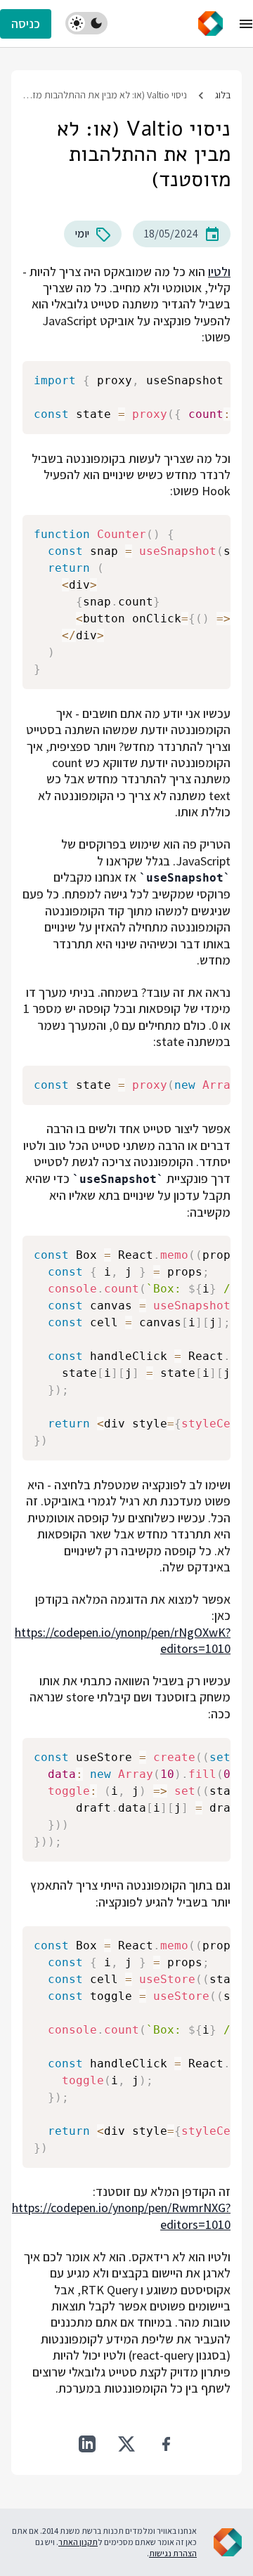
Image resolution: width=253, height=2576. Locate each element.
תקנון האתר (78, 2542)
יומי (82, 234)
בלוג (223, 95)
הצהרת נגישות (173, 2553)
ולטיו (219, 272)
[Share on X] (126, 2444)
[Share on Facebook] (166, 2444)
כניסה (26, 24)
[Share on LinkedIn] (87, 2444)
